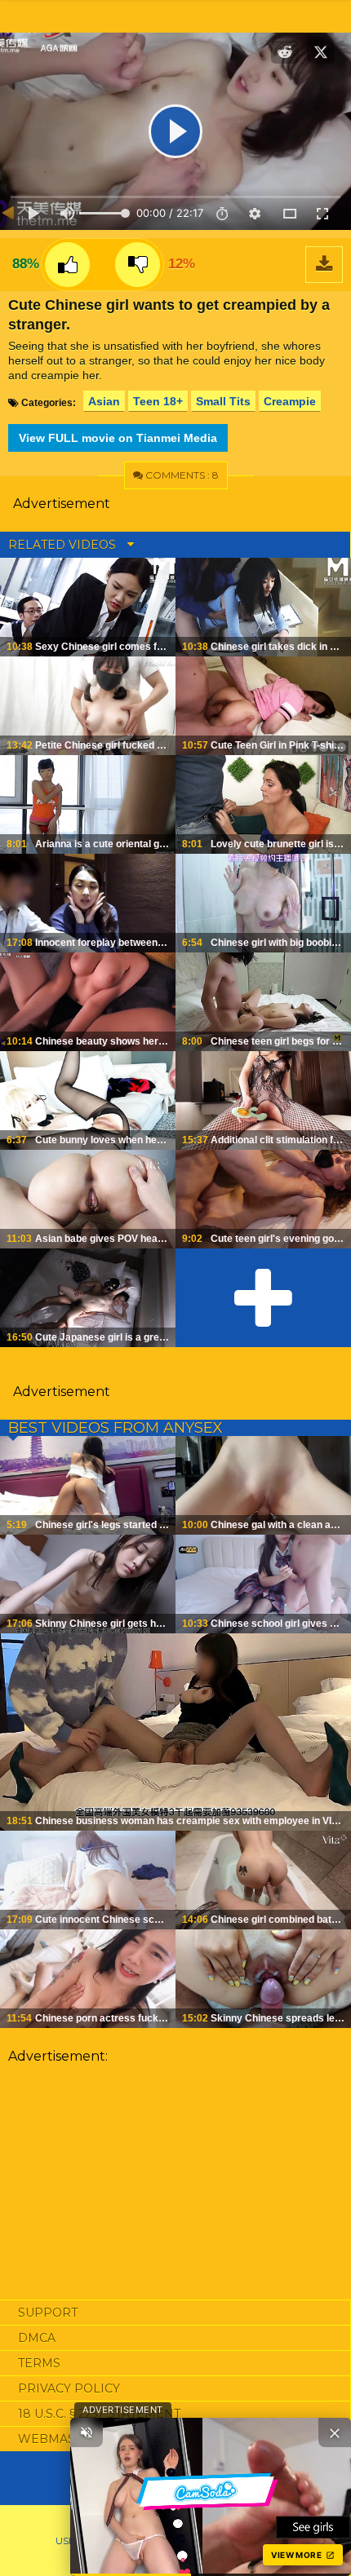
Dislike (138, 265)
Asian (104, 401)
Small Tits (223, 401)
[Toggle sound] (87, 2432)
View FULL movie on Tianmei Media (118, 438)
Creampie (290, 401)
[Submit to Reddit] (285, 52)
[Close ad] (335, 2432)
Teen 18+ (158, 401)
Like (67, 265)
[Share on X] (321, 52)
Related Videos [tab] (64, 545)
